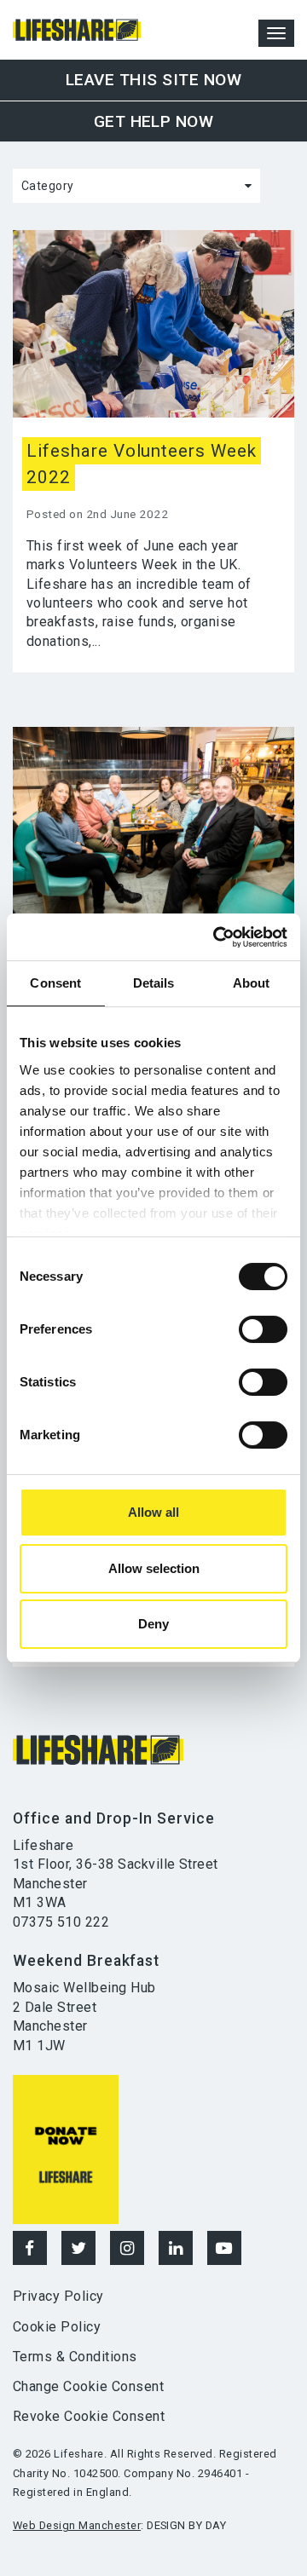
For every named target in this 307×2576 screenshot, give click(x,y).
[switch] (263, 1329)
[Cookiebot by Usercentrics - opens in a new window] (217, 937)
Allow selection (154, 1568)
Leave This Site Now (153, 80)
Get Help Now (154, 121)
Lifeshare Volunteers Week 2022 (142, 464)
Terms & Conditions (75, 2357)
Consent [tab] (55, 983)
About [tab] (252, 983)
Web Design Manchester (77, 2525)
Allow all (153, 1512)
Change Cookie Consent (88, 2386)
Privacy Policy (58, 2296)
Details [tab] (154, 983)
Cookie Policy (57, 2327)
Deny (153, 1624)
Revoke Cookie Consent (89, 2416)
